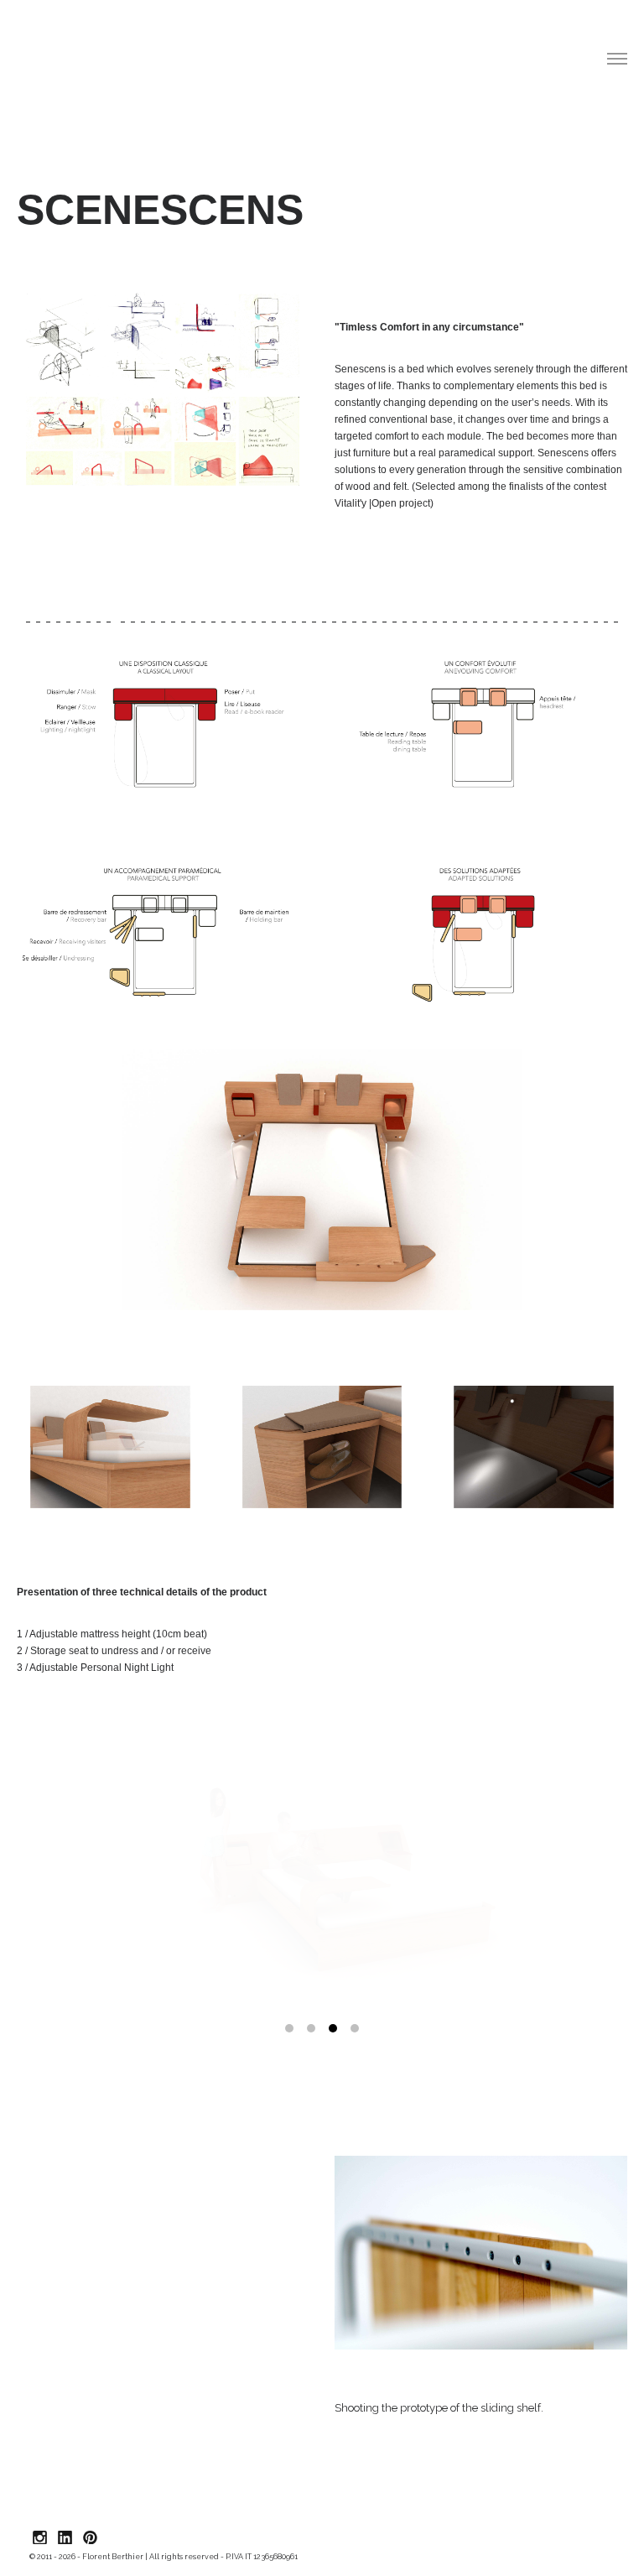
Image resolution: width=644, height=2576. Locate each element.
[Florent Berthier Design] (65, 55)
